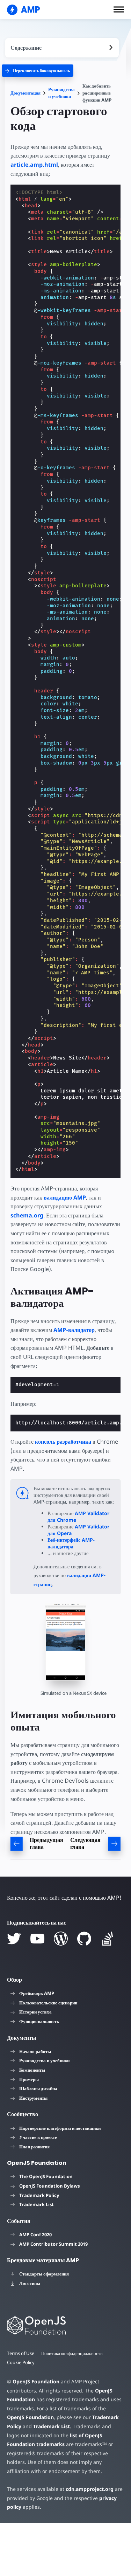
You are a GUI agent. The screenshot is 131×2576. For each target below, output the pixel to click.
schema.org (27, 1215)
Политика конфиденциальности (72, 2353)
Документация (26, 93)
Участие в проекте (38, 2137)
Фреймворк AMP (37, 1993)
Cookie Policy (21, 2362)
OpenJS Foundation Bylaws (49, 2186)
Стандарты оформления (44, 2274)
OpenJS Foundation (36, 2381)
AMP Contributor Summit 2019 (53, 2244)
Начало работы (35, 2051)
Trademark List (37, 2204)
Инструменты (33, 2098)
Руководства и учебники (61, 93)
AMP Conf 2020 (35, 2235)
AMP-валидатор (74, 1330)
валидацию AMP (65, 1197)
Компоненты (32, 2070)
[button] (119, 9)
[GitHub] (84, 1939)
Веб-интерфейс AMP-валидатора (71, 1543)
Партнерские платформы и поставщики (60, 2128)
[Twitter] (14, 1939)
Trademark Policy (39, 2195)
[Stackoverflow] (108, 1939)
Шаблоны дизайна (38, 2088)
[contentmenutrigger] (62, 48)
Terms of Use (21, 2353)
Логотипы (30, 2283)
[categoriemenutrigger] (38, 71)
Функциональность (39, 2021)
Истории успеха (35, 2012)
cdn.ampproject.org (90, 2489)
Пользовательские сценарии (48, 2003)
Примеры (29, 2079)
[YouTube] (37, 1939)
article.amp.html (34, 165)
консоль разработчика (63, 1442)
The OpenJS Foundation (46, 2176)
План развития (34, 2147)
